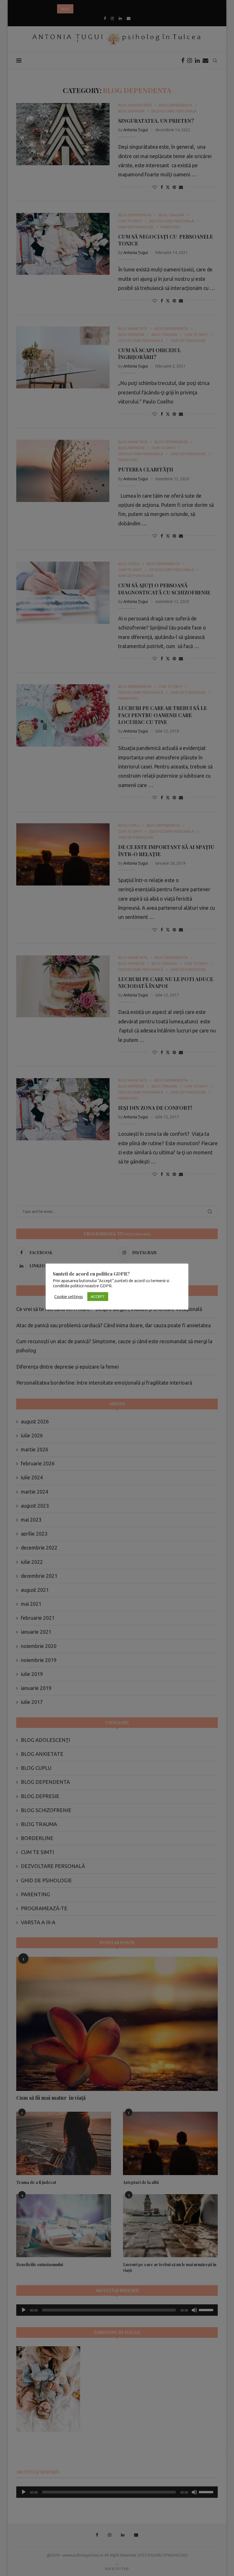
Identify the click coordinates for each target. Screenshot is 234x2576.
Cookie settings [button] (69, 1297)
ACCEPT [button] (98, 1296)
